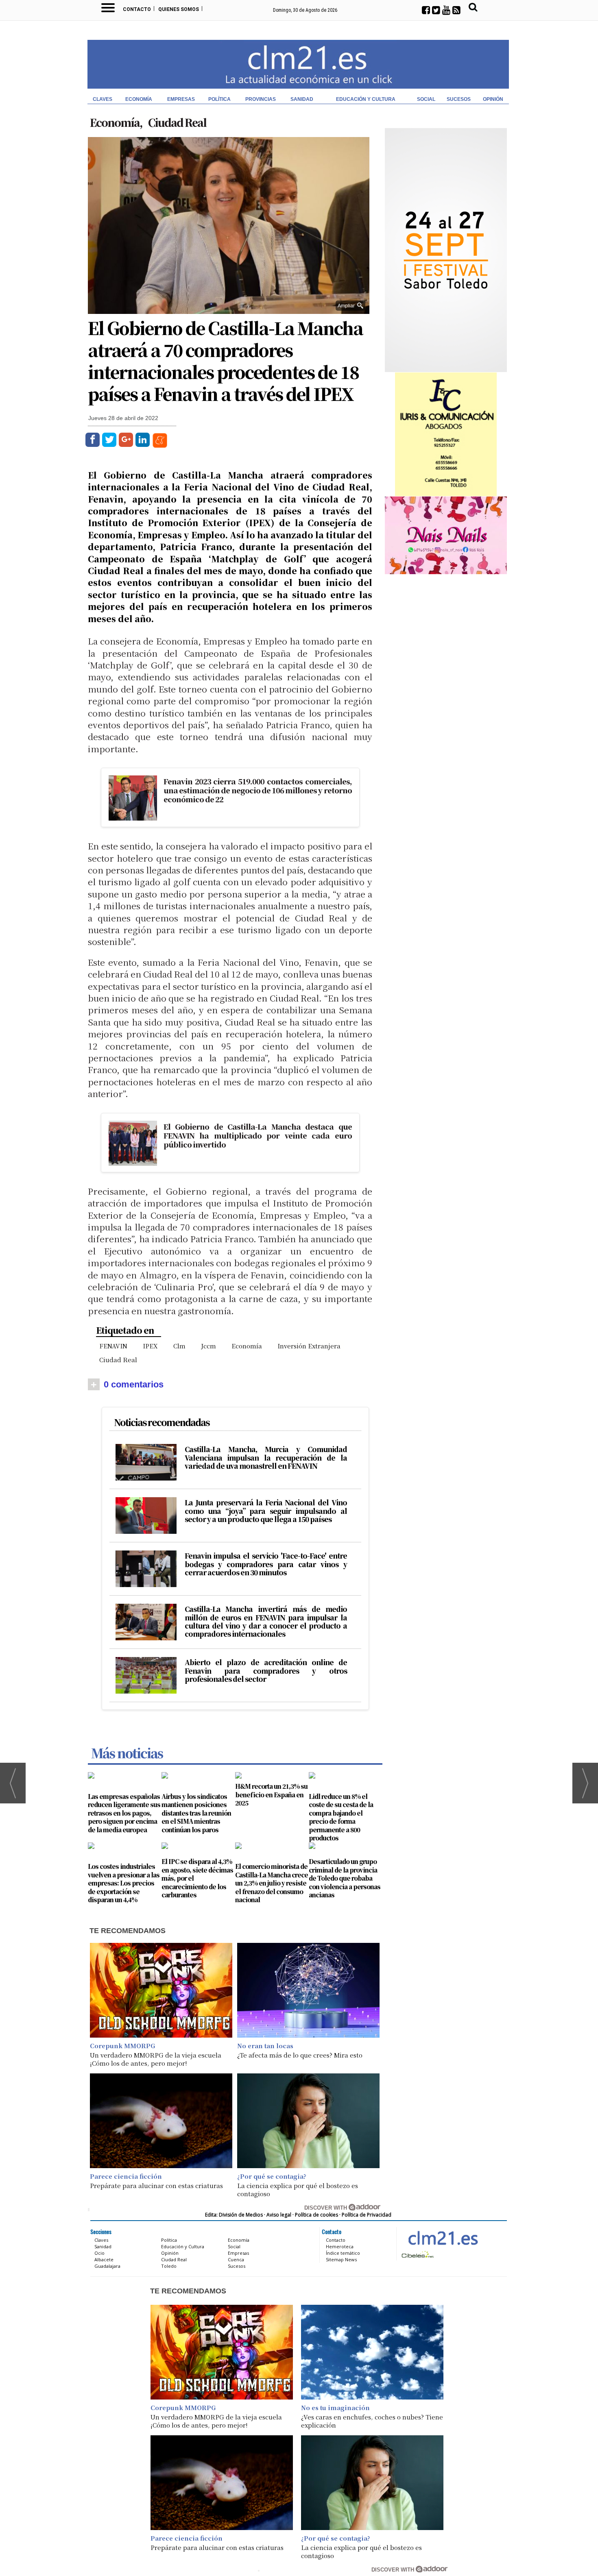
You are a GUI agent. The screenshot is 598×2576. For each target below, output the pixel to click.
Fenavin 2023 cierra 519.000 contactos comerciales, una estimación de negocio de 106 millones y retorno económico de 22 (258, 790)
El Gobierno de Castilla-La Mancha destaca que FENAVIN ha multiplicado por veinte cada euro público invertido (258, 1135)
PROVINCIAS (261, 99)
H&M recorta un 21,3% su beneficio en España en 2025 (271, 1794)
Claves (103, 99)
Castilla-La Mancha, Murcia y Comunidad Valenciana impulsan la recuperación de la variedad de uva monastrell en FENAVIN (266, 1458)
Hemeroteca (340, 2246)
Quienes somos (179, 9)
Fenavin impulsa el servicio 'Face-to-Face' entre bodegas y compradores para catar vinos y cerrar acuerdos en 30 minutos (266, 1564)
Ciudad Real (177, 122)
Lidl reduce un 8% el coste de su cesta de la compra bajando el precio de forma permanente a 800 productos (341, 1817)
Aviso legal (279, 2215)
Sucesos (459, 99)
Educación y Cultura (366, 99)
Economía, (117, 122)
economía (247, 1346)
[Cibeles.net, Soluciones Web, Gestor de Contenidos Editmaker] (417, 2254)
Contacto (137, 9)
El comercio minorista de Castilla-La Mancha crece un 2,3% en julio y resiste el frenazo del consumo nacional (272, 1883)
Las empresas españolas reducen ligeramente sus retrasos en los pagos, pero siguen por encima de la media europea (124, 1813)
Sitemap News (341, 2259)
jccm (208, 1346)
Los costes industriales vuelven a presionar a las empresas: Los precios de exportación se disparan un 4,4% (124, 1883)
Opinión (493, 99)
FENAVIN (113, 1346)
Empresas (181, 99)
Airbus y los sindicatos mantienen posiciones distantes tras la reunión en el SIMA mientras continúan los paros (196, 1813)
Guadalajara (107, 2266)
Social (426, 99)
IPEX (150, 1346)
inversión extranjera (309, 1346)
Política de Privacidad (367, 2215)
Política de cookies (316, 2215)
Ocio (99, 2253)
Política (219, 99)
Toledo (169, 2266)
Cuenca (236, 2259)
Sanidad (302, 99)
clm (179, 1346)
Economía (139, 99)
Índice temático (343, 2253)
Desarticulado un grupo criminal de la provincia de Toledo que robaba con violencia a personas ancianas (345, 1878)
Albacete (104, 2259)
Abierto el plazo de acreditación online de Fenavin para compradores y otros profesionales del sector (266, 1671)
